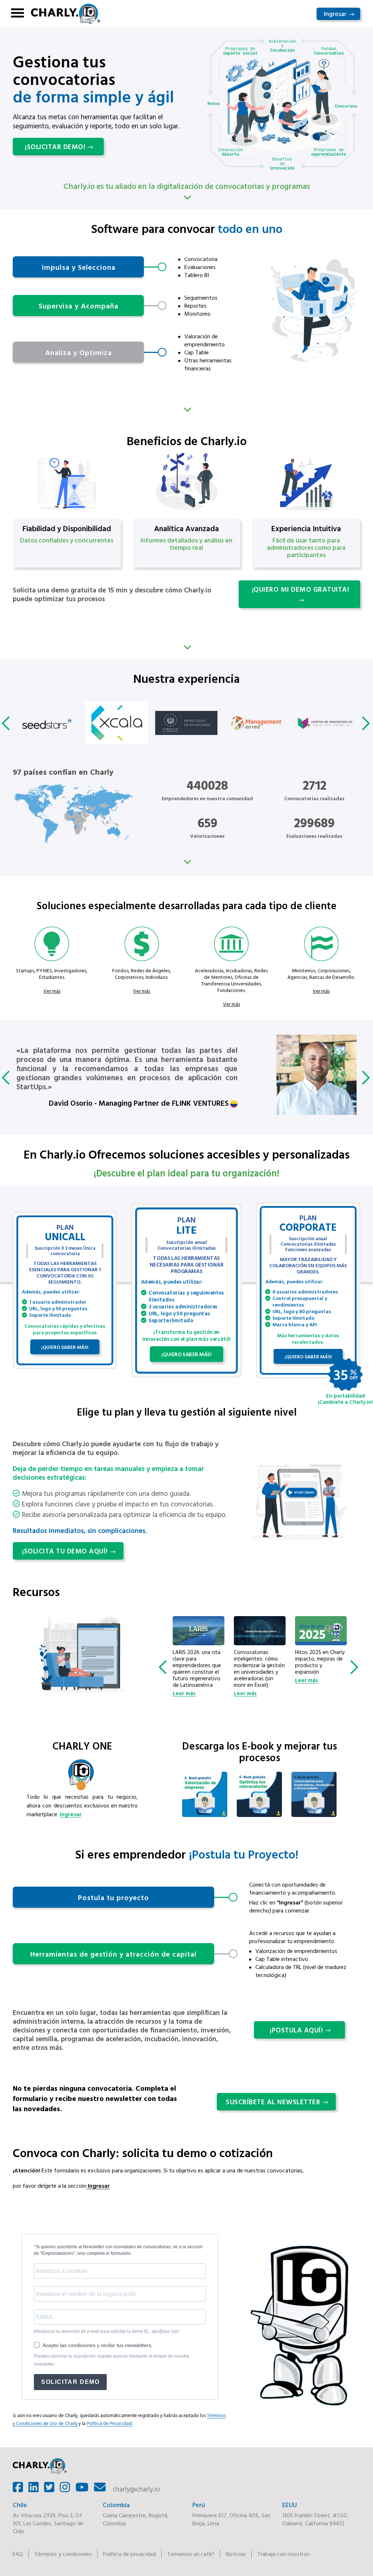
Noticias (236, 2554)
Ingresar (335, 14)
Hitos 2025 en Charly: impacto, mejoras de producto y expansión (259, 1662)
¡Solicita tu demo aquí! (65, 1551)
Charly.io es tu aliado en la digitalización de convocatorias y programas (187, 186)
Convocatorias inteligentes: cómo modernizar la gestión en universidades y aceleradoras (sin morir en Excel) (198, 1669)
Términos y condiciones (63, 2554)
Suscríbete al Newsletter (273, 2102)
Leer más (184, 1693)
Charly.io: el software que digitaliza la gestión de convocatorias (320, 1662)
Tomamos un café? (191, 2554)
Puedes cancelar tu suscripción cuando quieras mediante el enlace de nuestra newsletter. (111, 2360)
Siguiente (186, 409)
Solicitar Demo (70, 2382)
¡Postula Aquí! (296, 2030)
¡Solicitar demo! (55, 147)
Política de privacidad (129, 2554)
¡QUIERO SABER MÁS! (65, 1347)
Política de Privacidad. (110, 2423)
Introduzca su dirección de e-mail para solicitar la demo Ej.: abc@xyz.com (107, 2331)
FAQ (18, 2554)
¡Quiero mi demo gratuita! (301, 589)
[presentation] (7, 723)
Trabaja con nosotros (283, 2554)
